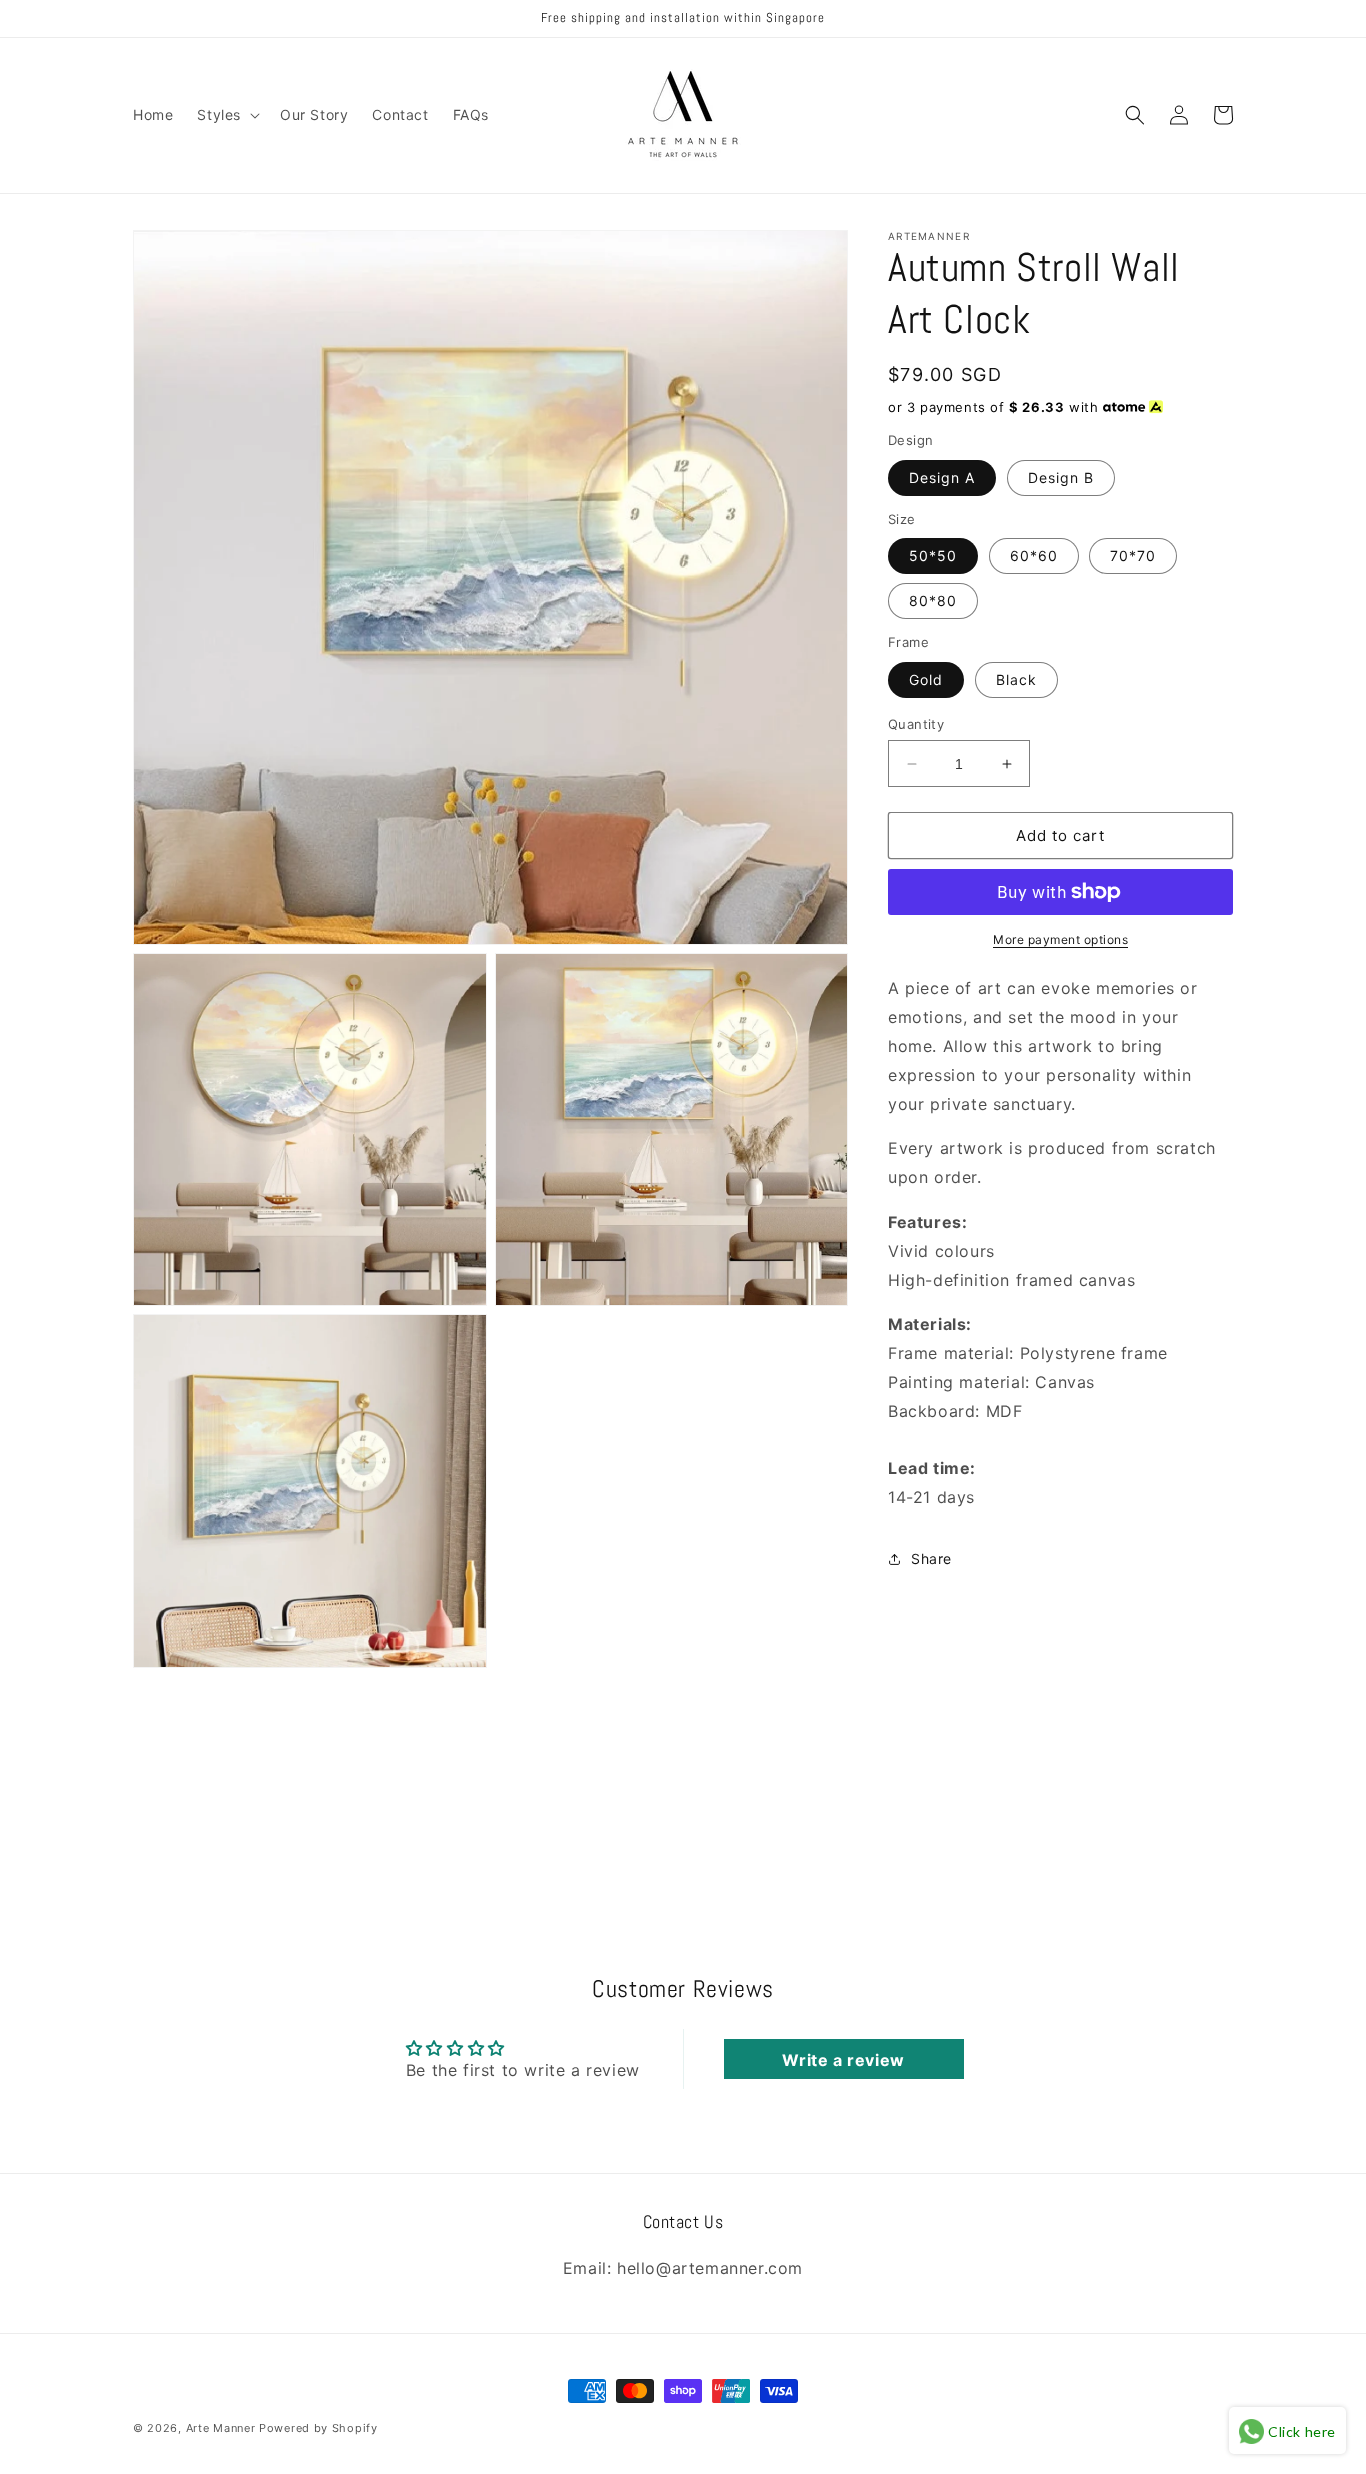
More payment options (1060, 939)
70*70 (1133, 555)
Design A (942, 477)
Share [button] (931, 1558)
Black (1016, 679)
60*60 (1034, 555)
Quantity (916, 724)
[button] (226, 115)
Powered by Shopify (318, 2428)
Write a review (843, 2059)
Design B (1061, 477)
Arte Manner (221, 2428)
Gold (926, 679)
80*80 (933, 600)
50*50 (933, 555)
